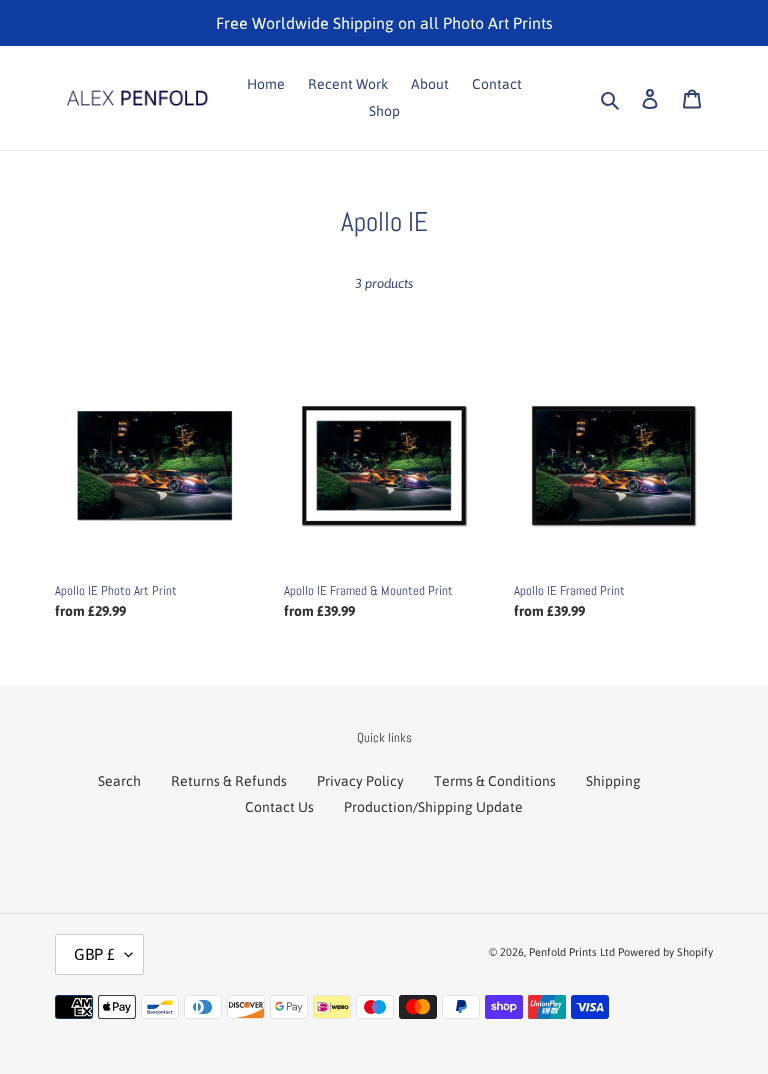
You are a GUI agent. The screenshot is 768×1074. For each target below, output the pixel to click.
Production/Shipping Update (433, 807)
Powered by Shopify (665, 952)
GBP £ (94, 954)
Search (119, 781)
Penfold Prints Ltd (572, 952)
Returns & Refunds (229, 781)
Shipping (613, 781)
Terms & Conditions (495, 781)
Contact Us (279, 807)
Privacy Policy (360, 781)
